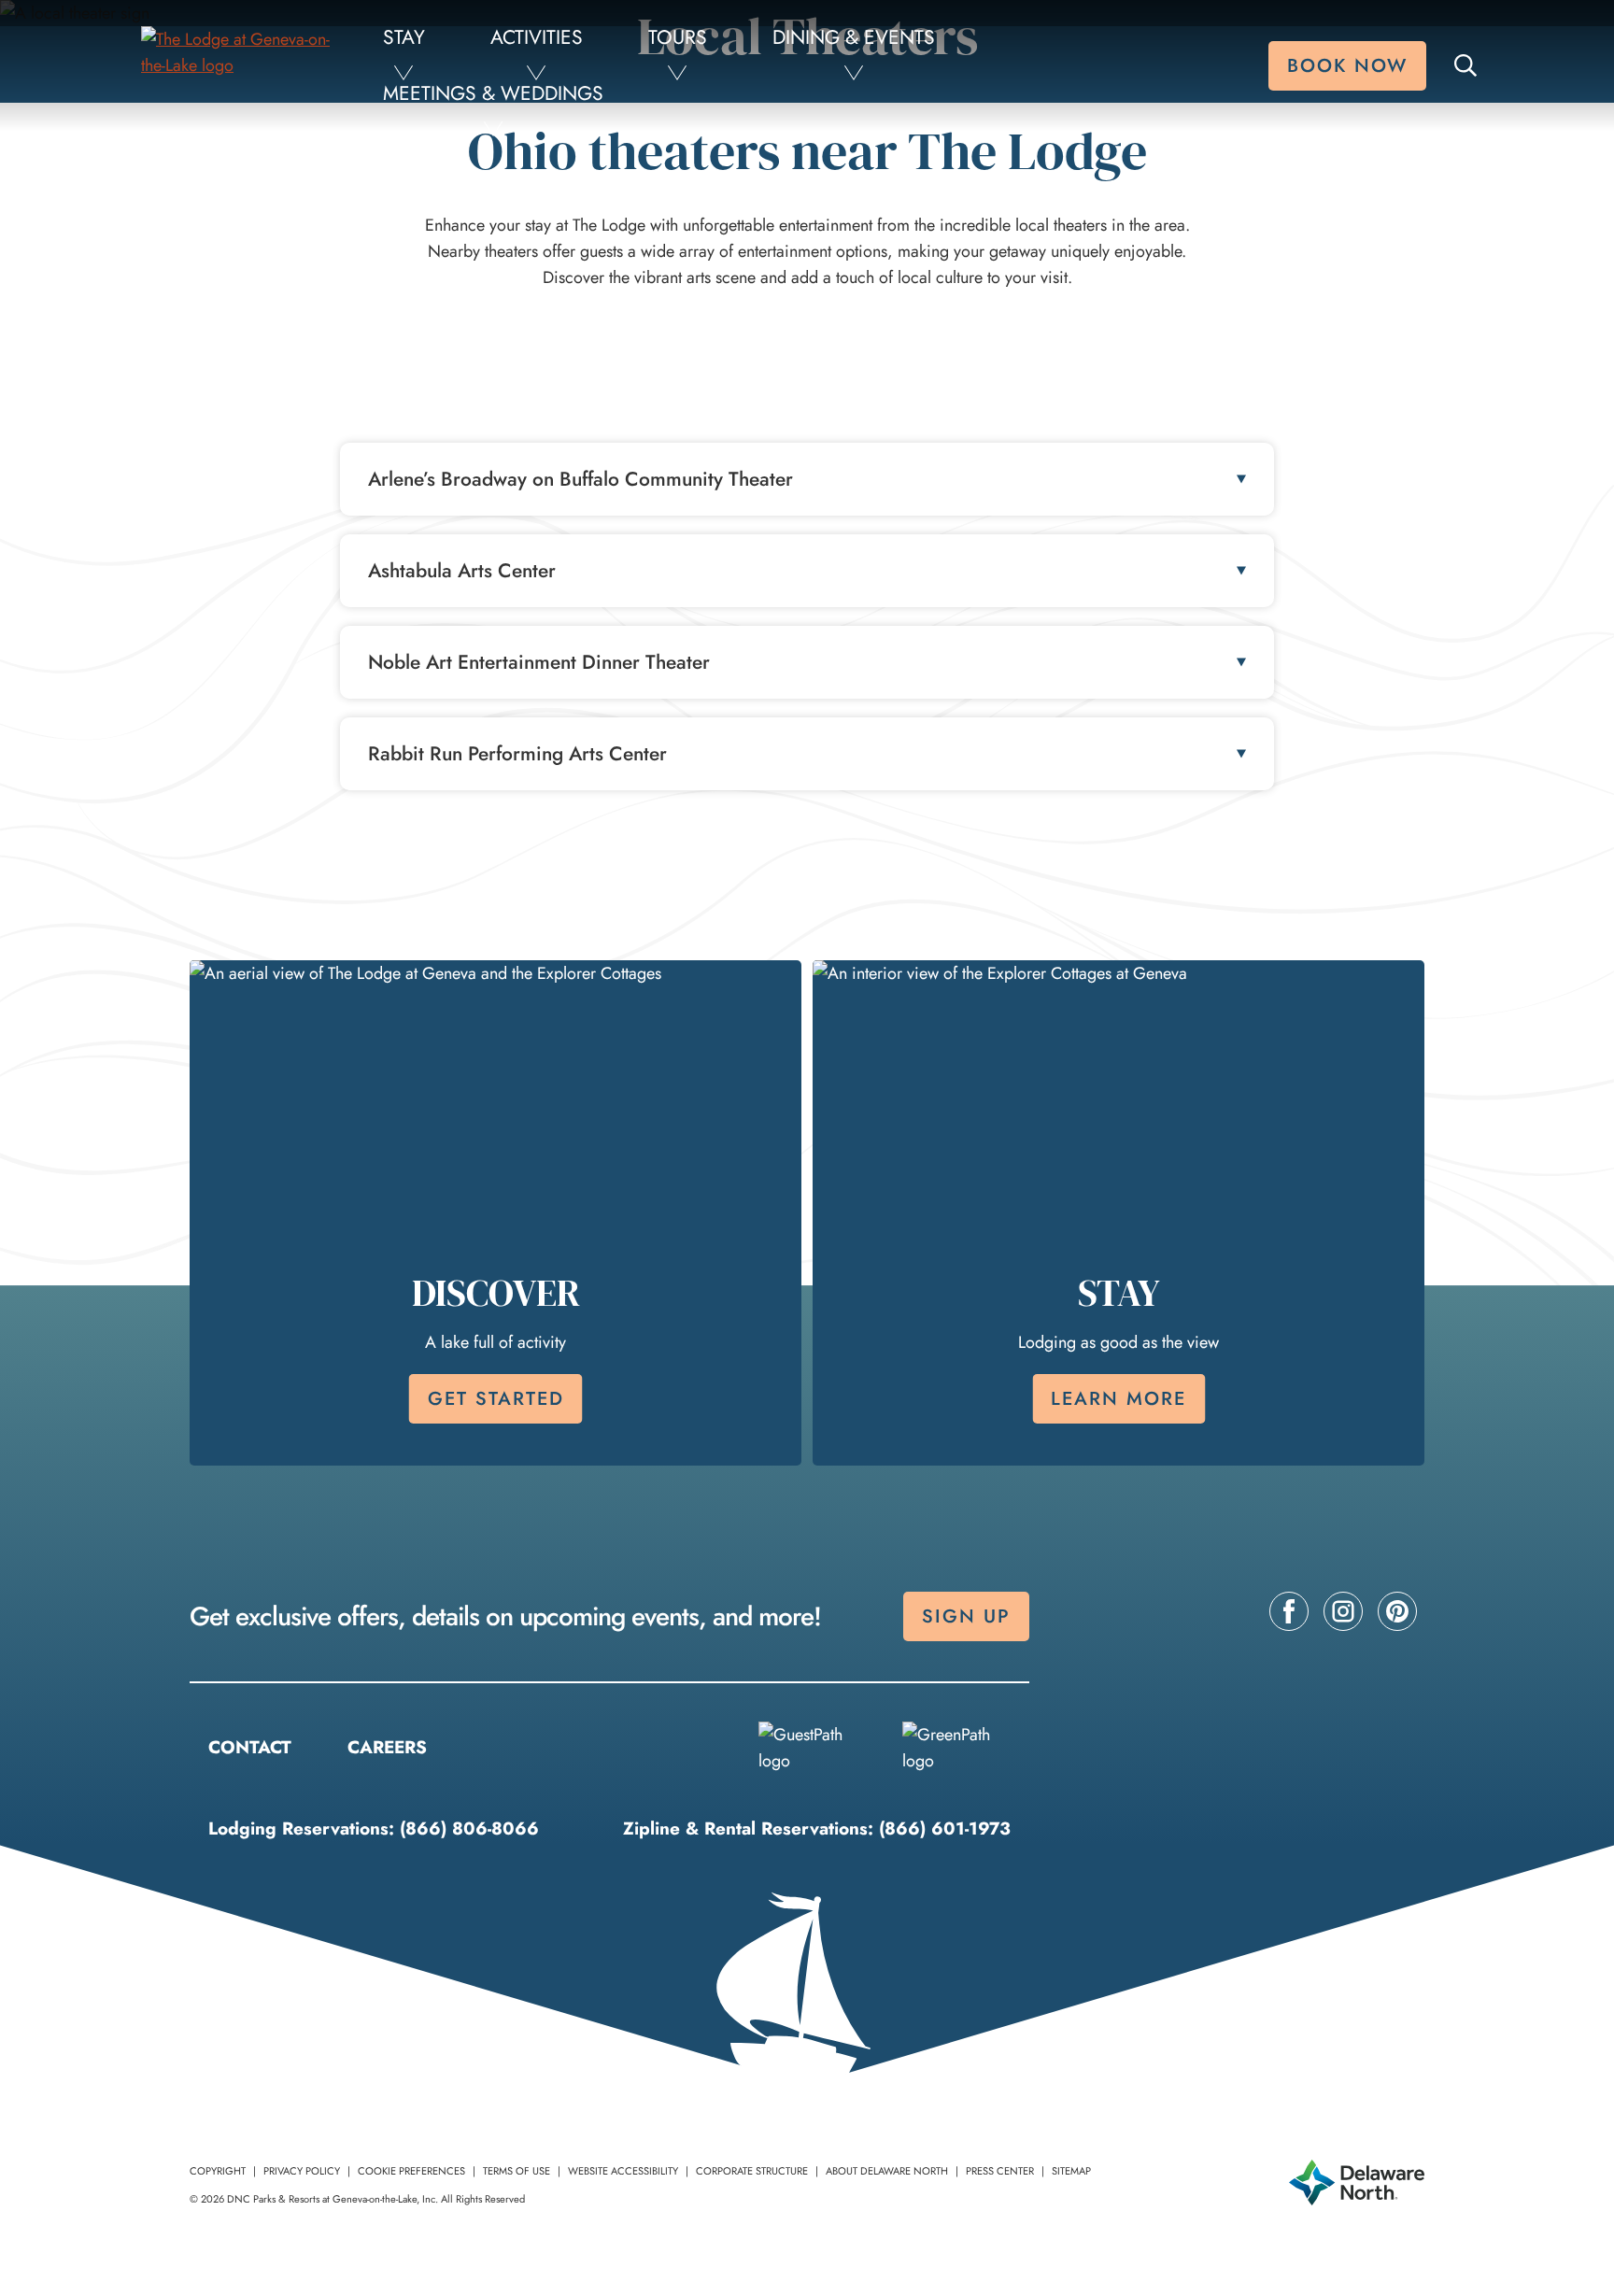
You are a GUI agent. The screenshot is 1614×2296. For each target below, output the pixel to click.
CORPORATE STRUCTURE (752, 2171)
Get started (496, 1399)
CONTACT (250, 1747)
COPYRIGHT (218, 2171)
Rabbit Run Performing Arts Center (517, 754)
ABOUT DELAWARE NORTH (887, 2171)
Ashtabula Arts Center (462, 571)
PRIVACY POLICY (302, 2171)
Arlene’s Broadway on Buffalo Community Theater (580, 479)
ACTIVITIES (537, 37)
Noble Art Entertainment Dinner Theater (539, 662)
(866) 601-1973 (945, 1828)
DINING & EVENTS (854, 37)
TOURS (678, 37)
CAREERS (387, 1747)
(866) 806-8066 (469, 1828)
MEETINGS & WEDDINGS (493, 93)
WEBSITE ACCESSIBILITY (623, 2171)
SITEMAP (1071, 2171)
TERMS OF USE (517, 2171)
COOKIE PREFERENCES (411, 2171)
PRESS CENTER (1000, 2171)
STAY (404, 37)
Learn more (1118, 1399)
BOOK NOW (1347, 66)
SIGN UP (966, 1616)
